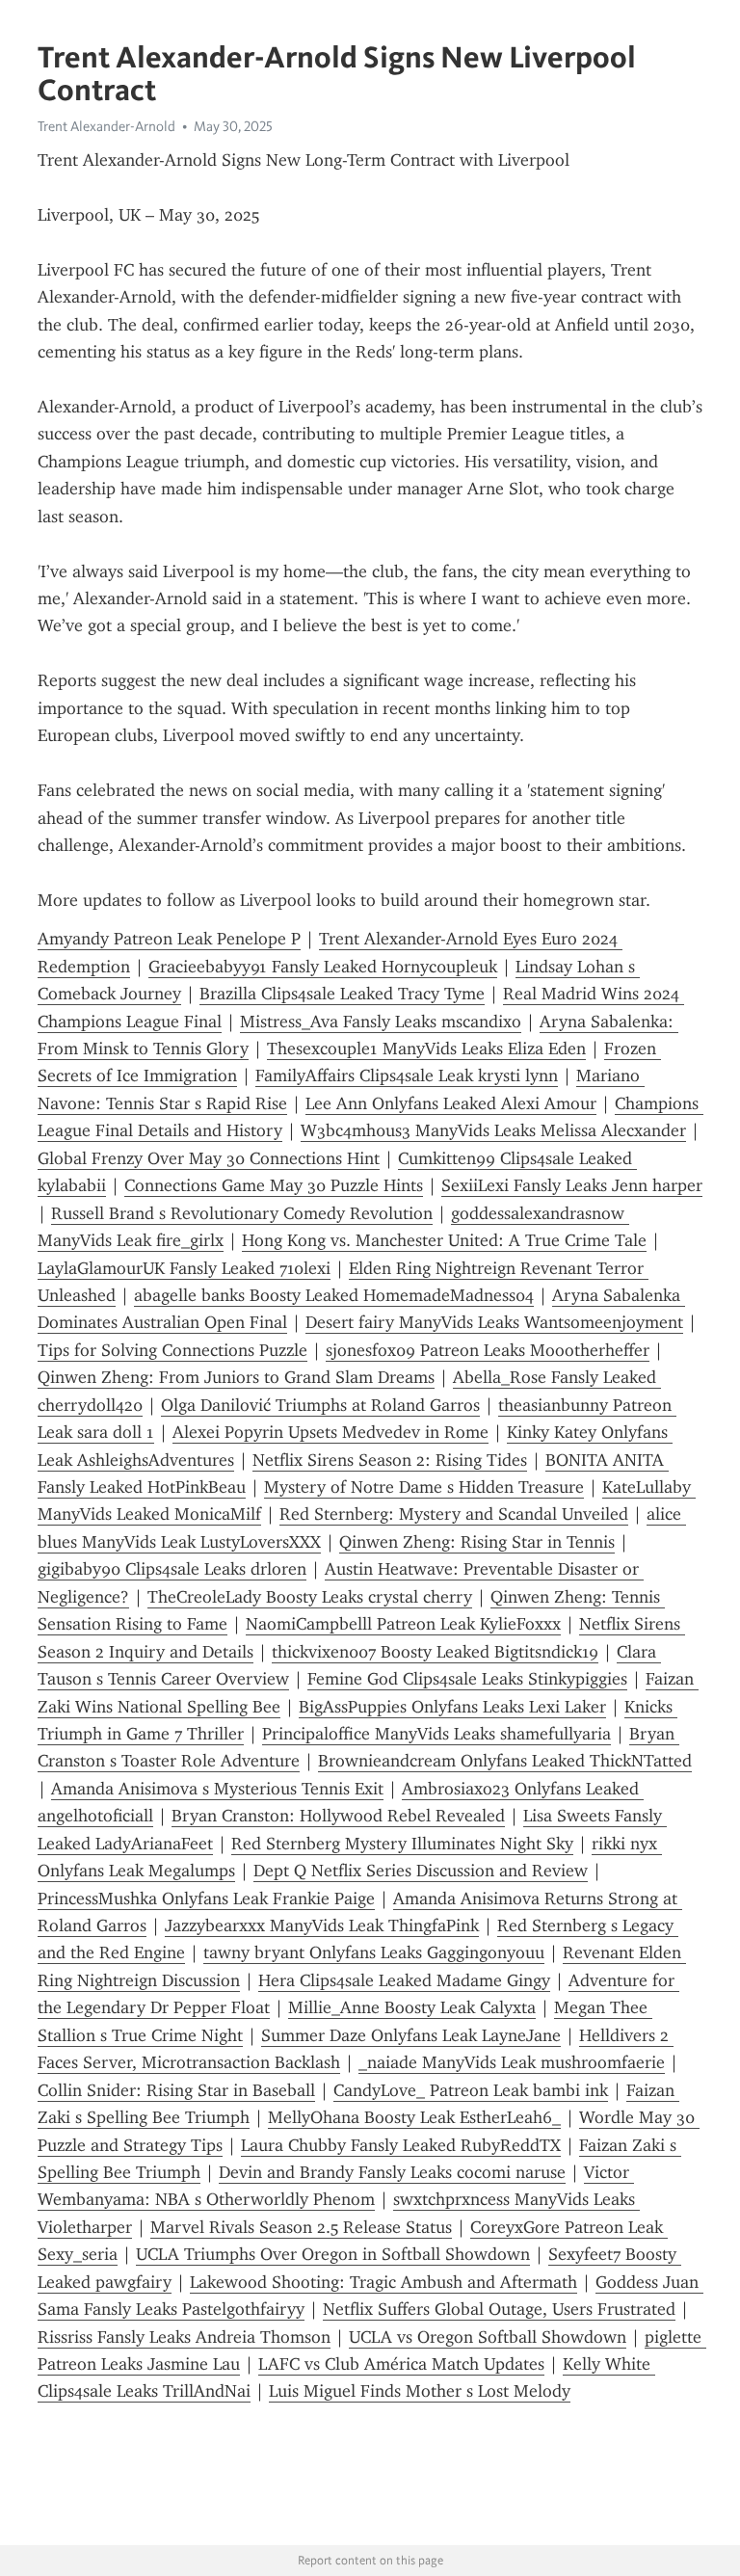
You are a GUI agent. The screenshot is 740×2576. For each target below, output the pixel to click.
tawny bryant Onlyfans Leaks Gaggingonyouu (374, 1952)
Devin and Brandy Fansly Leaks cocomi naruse (392, 2172)
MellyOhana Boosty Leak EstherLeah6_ (414, 2117)
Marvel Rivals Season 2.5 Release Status (301, 2227)
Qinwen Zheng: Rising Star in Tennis (477, 1542)
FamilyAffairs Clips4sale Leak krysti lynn (407, 1076)
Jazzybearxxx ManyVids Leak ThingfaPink (322, 1925)
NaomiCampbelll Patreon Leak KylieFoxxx (403, 1624)
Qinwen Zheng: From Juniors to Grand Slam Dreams (236, 1377)
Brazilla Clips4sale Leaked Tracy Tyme (342, 994)
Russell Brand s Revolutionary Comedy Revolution (242, 1213)
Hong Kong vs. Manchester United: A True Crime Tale (444, 1240)
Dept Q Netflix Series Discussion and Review (421, 1871)
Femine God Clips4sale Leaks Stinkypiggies (467, 1679)
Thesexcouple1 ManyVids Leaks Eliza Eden (426, 1049)
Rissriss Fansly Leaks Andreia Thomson (184, 2337)
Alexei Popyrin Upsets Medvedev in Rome (330, 1432)
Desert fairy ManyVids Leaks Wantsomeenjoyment (494, 1322)
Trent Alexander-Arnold (106, 126)
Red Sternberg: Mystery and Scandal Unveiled (454, 1514)
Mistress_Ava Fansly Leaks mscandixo (381, 1022)
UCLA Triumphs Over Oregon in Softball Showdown (333, 2254)
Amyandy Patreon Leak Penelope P (169, 939)
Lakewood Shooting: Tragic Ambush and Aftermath (383, 2282)
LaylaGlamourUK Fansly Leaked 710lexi (184, 1268)
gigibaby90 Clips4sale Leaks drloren (172, 1569)
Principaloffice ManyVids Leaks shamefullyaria (436, 1734)
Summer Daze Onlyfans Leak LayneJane (411, 2035)
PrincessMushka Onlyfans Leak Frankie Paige (206, 1899)
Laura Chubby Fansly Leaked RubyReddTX (401, 2145)
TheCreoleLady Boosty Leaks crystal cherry (310, 1597)
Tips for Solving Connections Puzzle (172, 1350)
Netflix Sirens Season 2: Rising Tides (390, 1460)
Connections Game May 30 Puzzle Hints (274, 1185)
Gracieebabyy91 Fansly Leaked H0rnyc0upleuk (323, 967)
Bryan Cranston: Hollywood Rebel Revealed (338, 1816)
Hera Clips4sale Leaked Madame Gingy (404, 1980)
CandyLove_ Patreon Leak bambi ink (471, 2090)
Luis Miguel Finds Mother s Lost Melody (420, 2391)
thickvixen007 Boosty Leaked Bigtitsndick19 (435, 1652)
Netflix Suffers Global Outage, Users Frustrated (499, 2309)
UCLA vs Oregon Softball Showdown (488, 2337)
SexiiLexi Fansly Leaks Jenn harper (572, 1185)
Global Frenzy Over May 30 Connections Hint (209, 1158)
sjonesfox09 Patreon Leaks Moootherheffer (488, 1350)
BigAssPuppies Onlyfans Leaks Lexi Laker (452, 1707)
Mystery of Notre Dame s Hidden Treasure (424, 1487)
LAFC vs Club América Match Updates (401, 2364)
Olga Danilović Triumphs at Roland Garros (320, 1405)
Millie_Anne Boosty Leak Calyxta (412, 2007)
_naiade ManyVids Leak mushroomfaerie (512, 2062)
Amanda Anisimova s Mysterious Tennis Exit (217, 1789)
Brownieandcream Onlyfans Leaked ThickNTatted (505, 1761)
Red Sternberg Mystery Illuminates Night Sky (402, 1844)
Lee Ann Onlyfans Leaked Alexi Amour (451, 1103)
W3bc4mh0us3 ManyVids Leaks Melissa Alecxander (493, 1130)
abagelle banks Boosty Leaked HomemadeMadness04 (334, 1295)
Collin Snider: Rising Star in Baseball (176, 2090)
